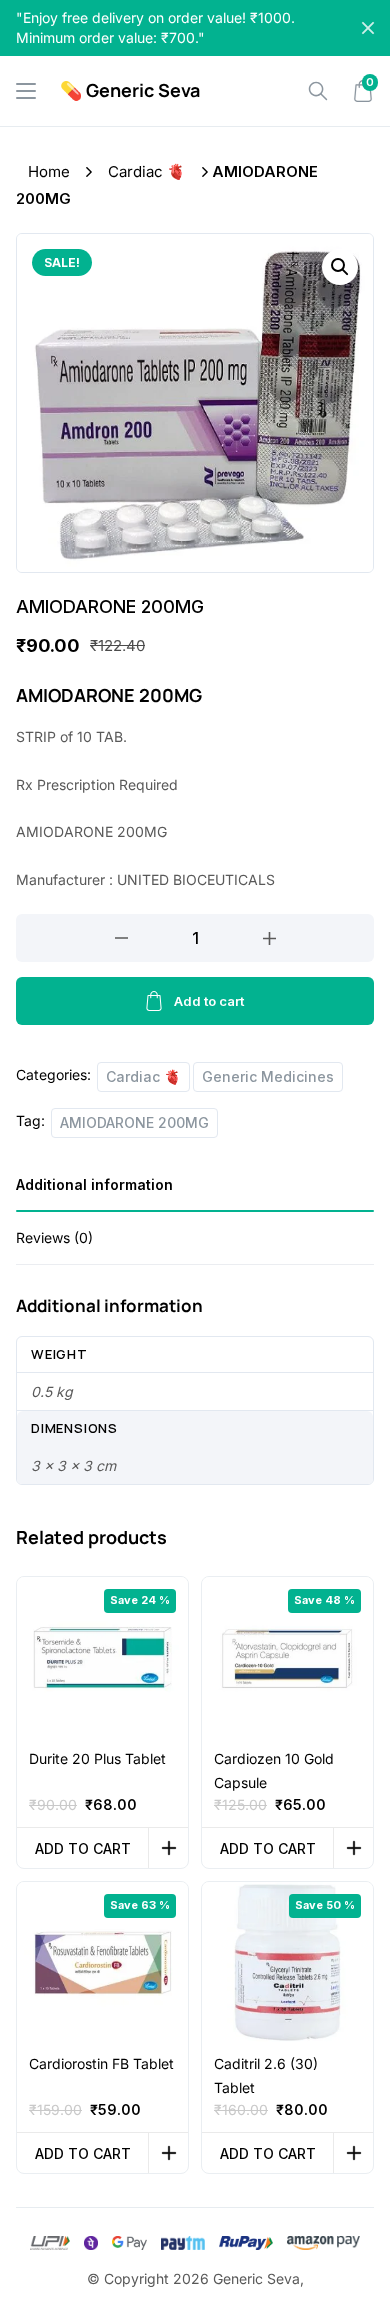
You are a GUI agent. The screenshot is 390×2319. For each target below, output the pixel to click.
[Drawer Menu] (26, 91)
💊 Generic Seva (130, 90)
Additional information (94, 1184)
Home (49, 171)
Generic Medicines (268, 1076)
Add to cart (209, 1001)
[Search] (318, 91)
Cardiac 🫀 (147, 171)
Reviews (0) (54, 1237)
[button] (340, 267)
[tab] (195, 1191)
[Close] (368, 28)
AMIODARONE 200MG (134, 1122)
